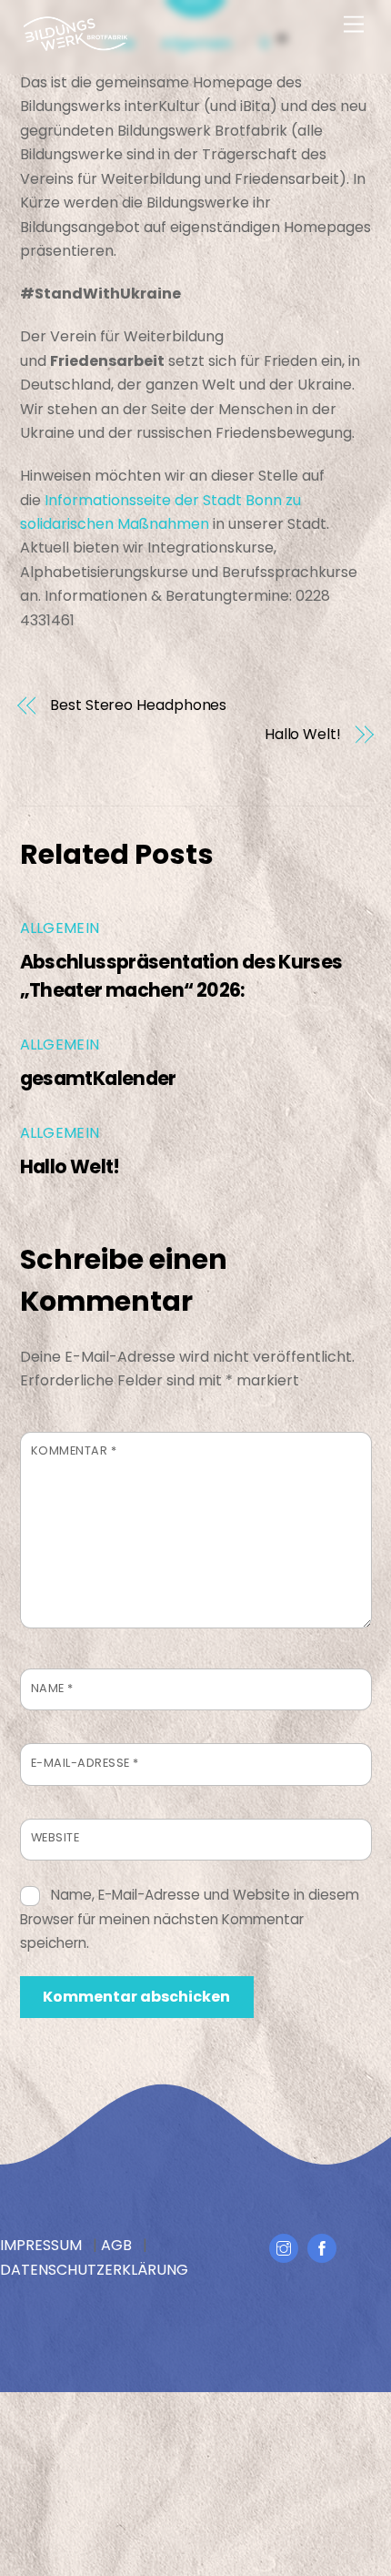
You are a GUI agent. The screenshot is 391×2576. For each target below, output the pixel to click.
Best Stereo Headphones (138, 705)
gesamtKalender (98, 1078)
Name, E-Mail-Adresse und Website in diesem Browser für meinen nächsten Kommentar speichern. (190, 1919)
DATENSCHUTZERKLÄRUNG (94, 2270)
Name (52, 1688)
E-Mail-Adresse (85, 1763)
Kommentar (74, 1450)
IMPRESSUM (41, 2245)
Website (55, 1837)
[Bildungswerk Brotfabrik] (75, 44)
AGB (116, 2245)
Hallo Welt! (303, 735)
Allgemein (60, 928)
